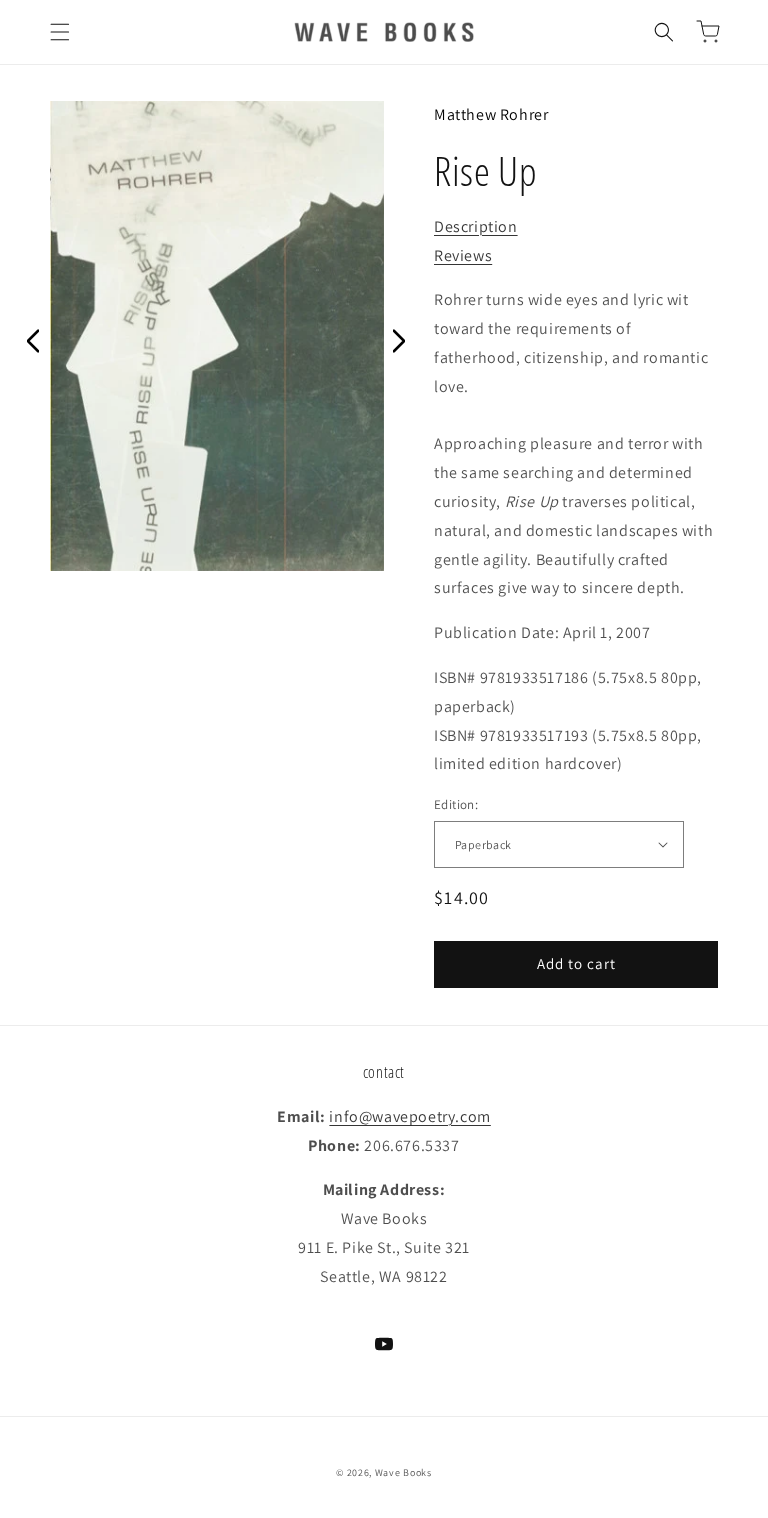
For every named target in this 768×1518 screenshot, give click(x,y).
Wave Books (403, 1472)
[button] (60, 32)
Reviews (463, 255)
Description (476, 226)
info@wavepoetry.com (409, 1116)
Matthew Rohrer (491, 114)
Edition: (456, 804)
